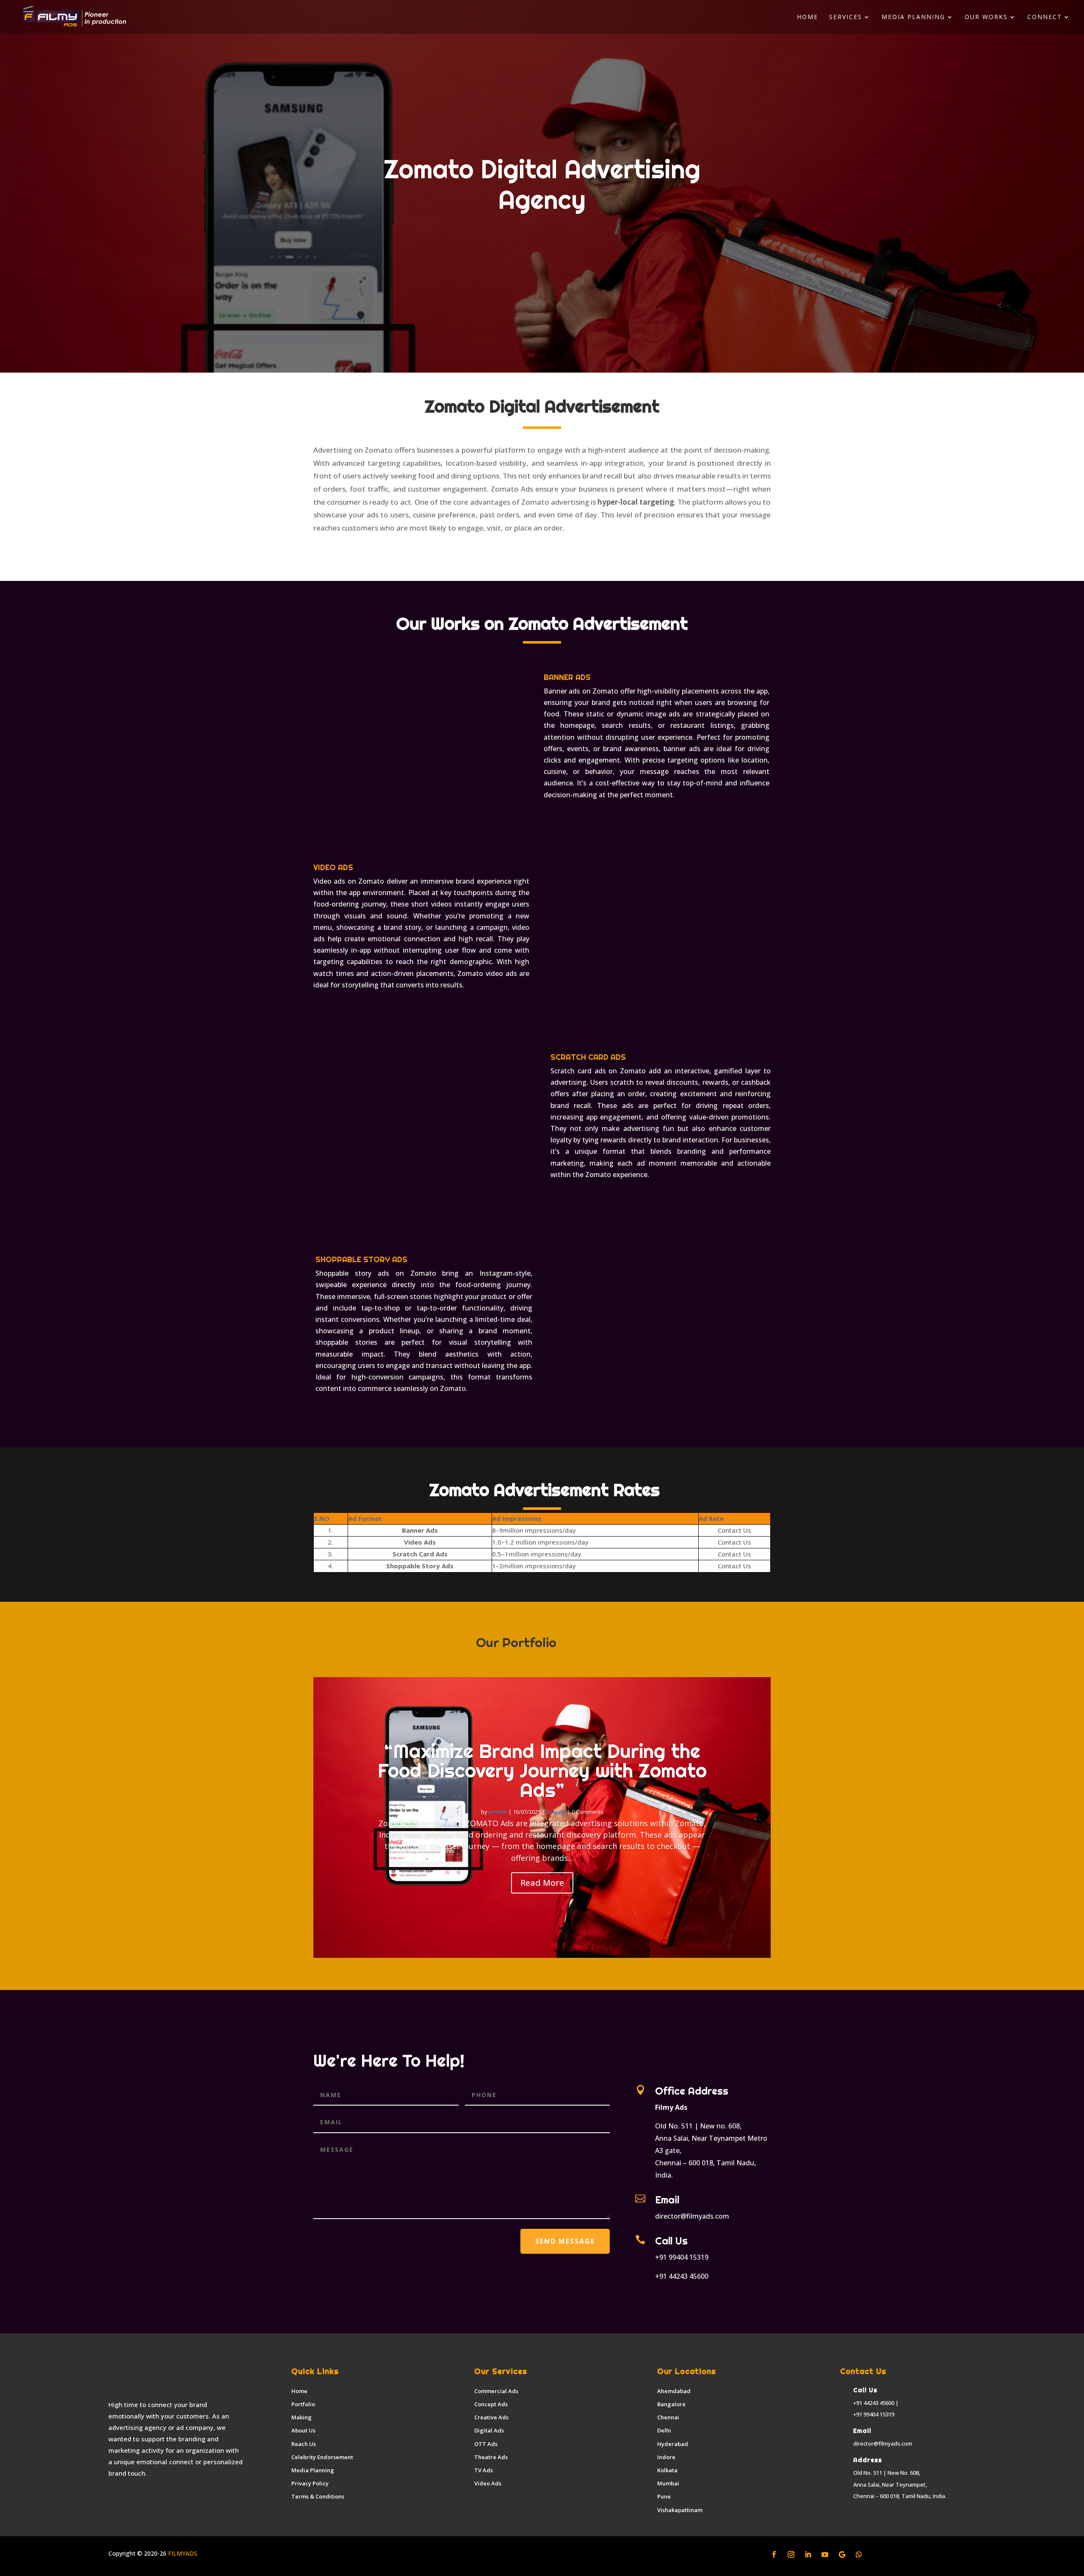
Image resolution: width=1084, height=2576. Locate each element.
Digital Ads (489, 2430)
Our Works (986, 17)
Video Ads (488, 2483)
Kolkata (667, 2470)
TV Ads (484, 2470)
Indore (666, 2457)
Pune (664, 2496)
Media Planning (913, 17)
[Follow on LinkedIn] (808, 2554)
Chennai (668, 2417)
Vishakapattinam (680, 2510)
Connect (1045, 17)
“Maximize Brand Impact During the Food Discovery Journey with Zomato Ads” (542, 1770)
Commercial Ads (496, 2391)
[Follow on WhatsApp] (859, 2554)
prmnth (498, 1812)
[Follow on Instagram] (791, 2554)
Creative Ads (491, 2417)
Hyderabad (673, 2444)
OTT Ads (486, 2444)
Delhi (664, 2430)
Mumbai (668, 2483)
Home (807, 17)
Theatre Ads (491, 2457)
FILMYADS (182, 2553)
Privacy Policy (310, 2483)
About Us (303, 2430)
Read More (542, 1883)
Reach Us (304, 2444)
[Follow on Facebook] (774, 2554)
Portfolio (303, 2404)
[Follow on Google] (842, 2554)
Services (846, 17)
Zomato (556, 1812)
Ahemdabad (674, 2391)
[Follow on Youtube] (825, 2554)
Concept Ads (491, 2404)
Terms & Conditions (318, 2496)
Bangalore (671, 2404)
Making (301, 2417)
